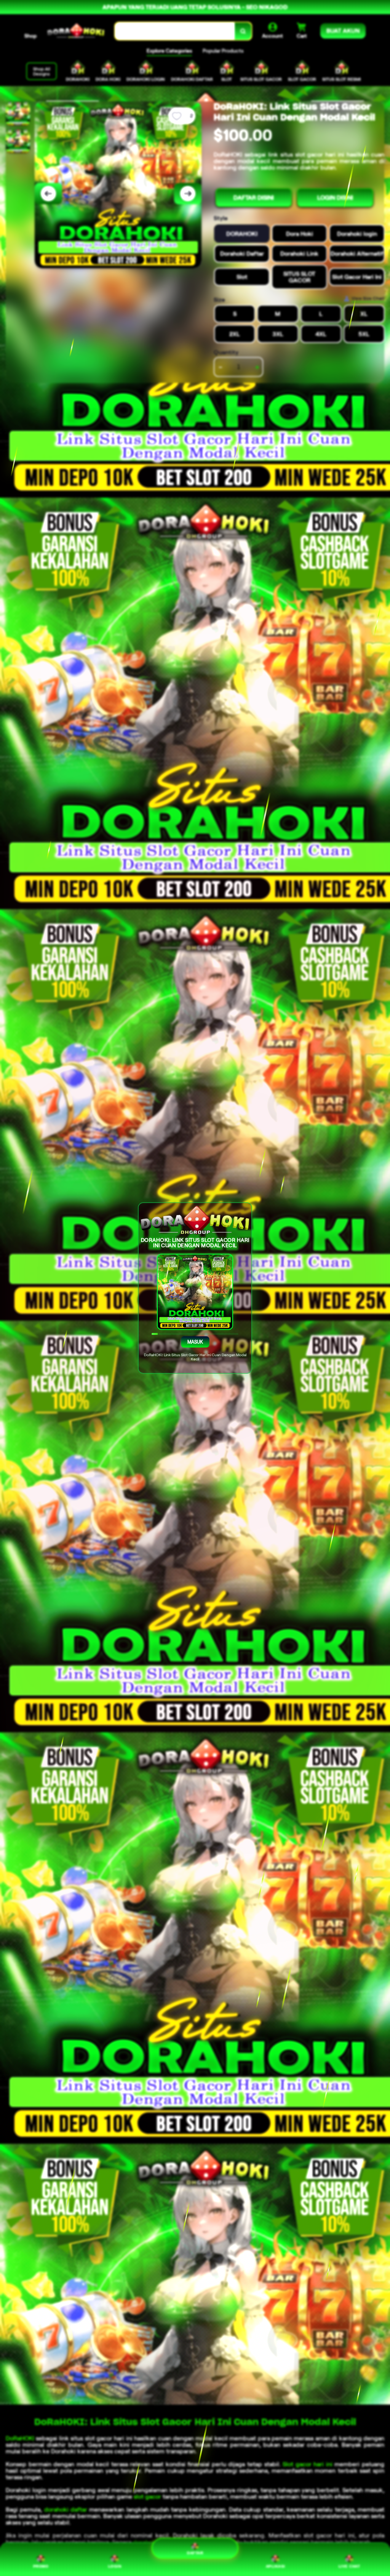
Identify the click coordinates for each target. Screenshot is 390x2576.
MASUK (195, 1342)
